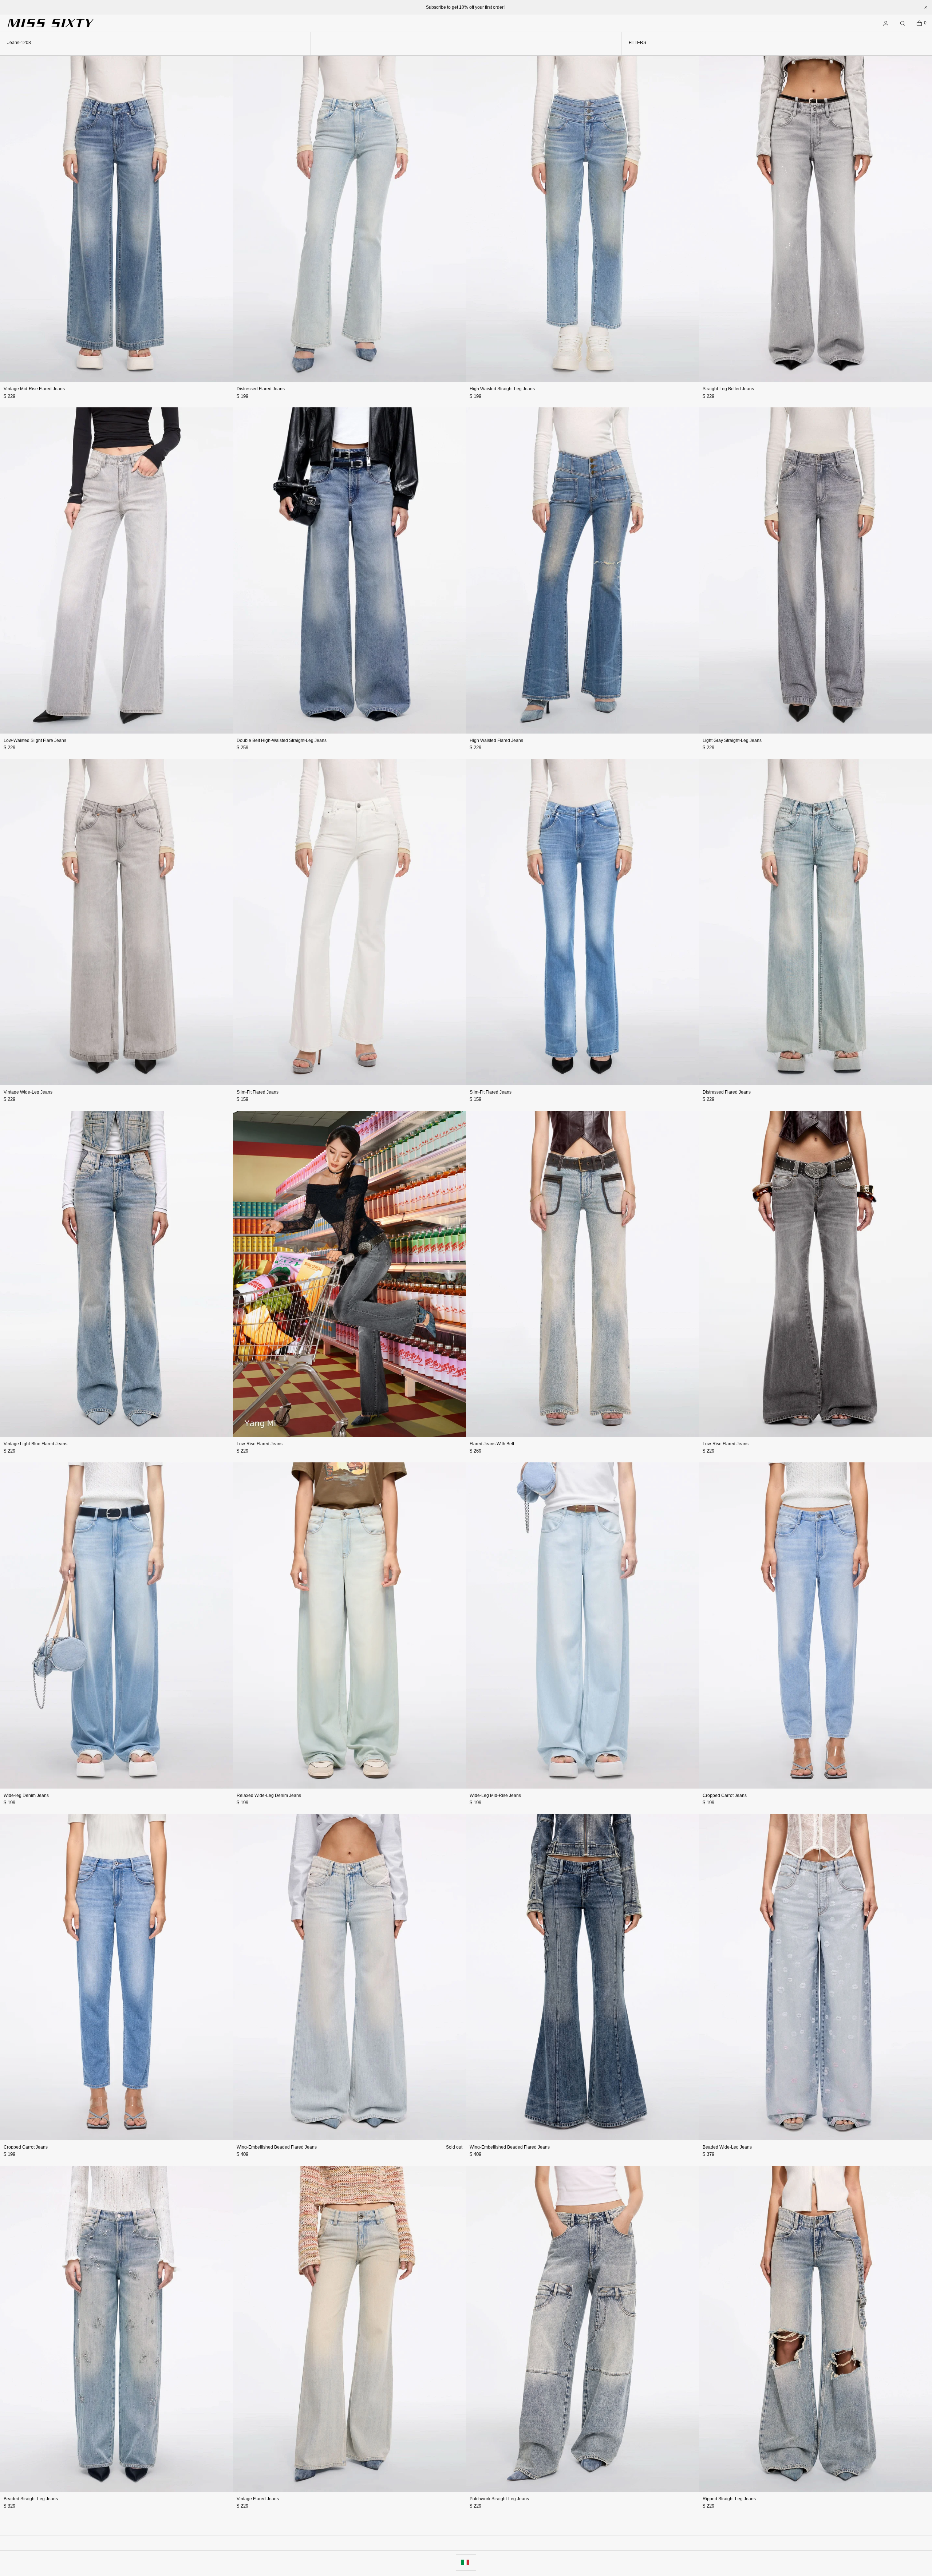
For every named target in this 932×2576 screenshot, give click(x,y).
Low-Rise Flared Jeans (260, 1444)
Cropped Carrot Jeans (725, 1795)
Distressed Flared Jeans (261, 389)
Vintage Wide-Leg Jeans (28, 1092)
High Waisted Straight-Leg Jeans (502, 389)
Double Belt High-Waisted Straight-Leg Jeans (282, 740)
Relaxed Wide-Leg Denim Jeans (269, 1795)
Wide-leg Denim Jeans (26, 1795)
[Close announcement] (926, 7)
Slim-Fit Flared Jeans (258, 1092)
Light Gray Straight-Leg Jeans (732, 740)
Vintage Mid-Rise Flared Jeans (34, 389)
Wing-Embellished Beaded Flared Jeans (277, 2147)
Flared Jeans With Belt (492, 1444)
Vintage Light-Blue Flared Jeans (35, 1444)
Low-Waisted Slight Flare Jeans (35, 740)
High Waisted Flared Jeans (496, 740)
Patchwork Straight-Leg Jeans (499, 2499)
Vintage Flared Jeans (258, 2499)
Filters (637, 43)
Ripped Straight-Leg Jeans (729, 2499)
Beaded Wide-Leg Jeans (727, 2147)
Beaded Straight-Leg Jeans (31, 2499)
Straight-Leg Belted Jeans (728, 389)
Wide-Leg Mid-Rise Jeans (495, 1795)
